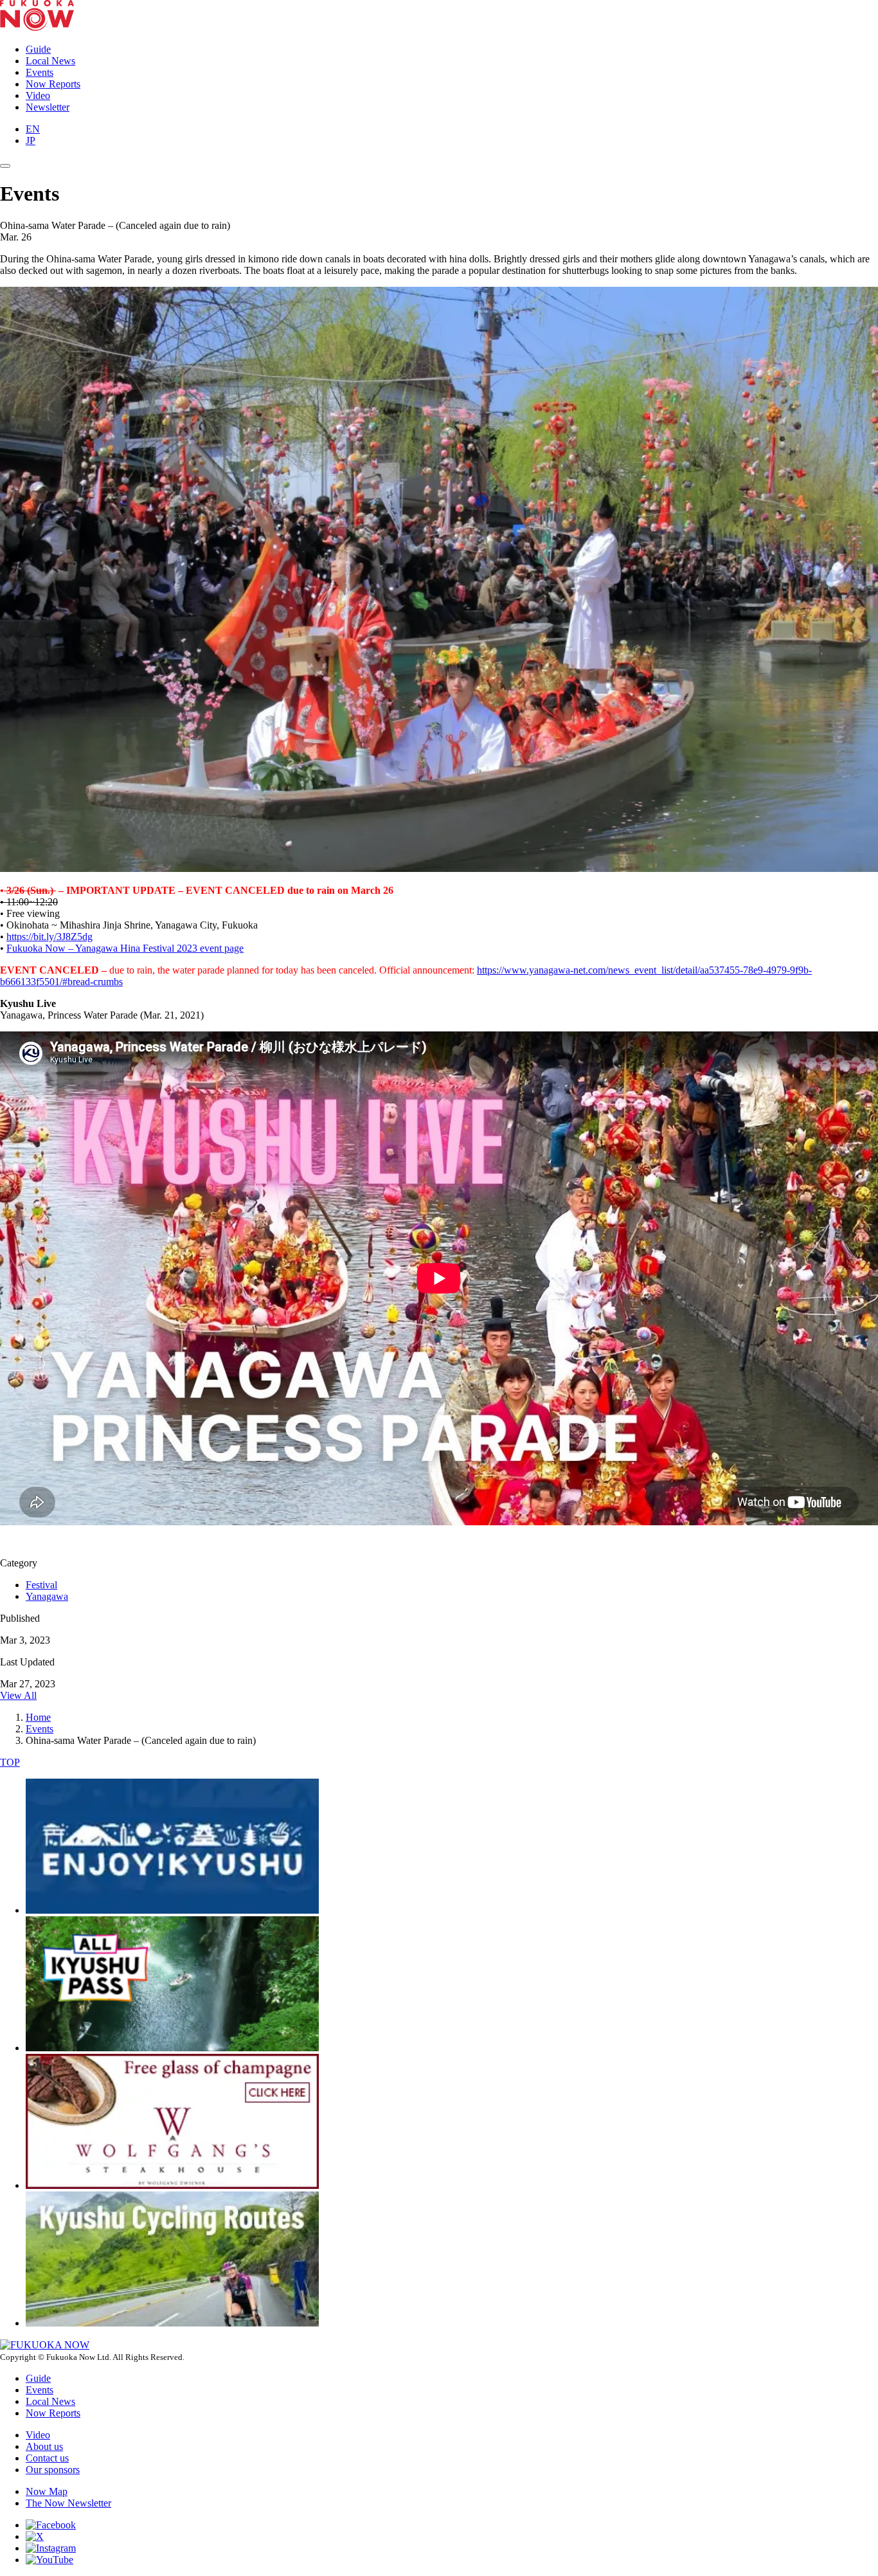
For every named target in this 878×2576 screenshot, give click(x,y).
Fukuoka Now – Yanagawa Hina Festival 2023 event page (125, 948)
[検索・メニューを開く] (5, 166)
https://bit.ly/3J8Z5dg (49, 937)
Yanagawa (47, 1596)
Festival (41, 1585)
